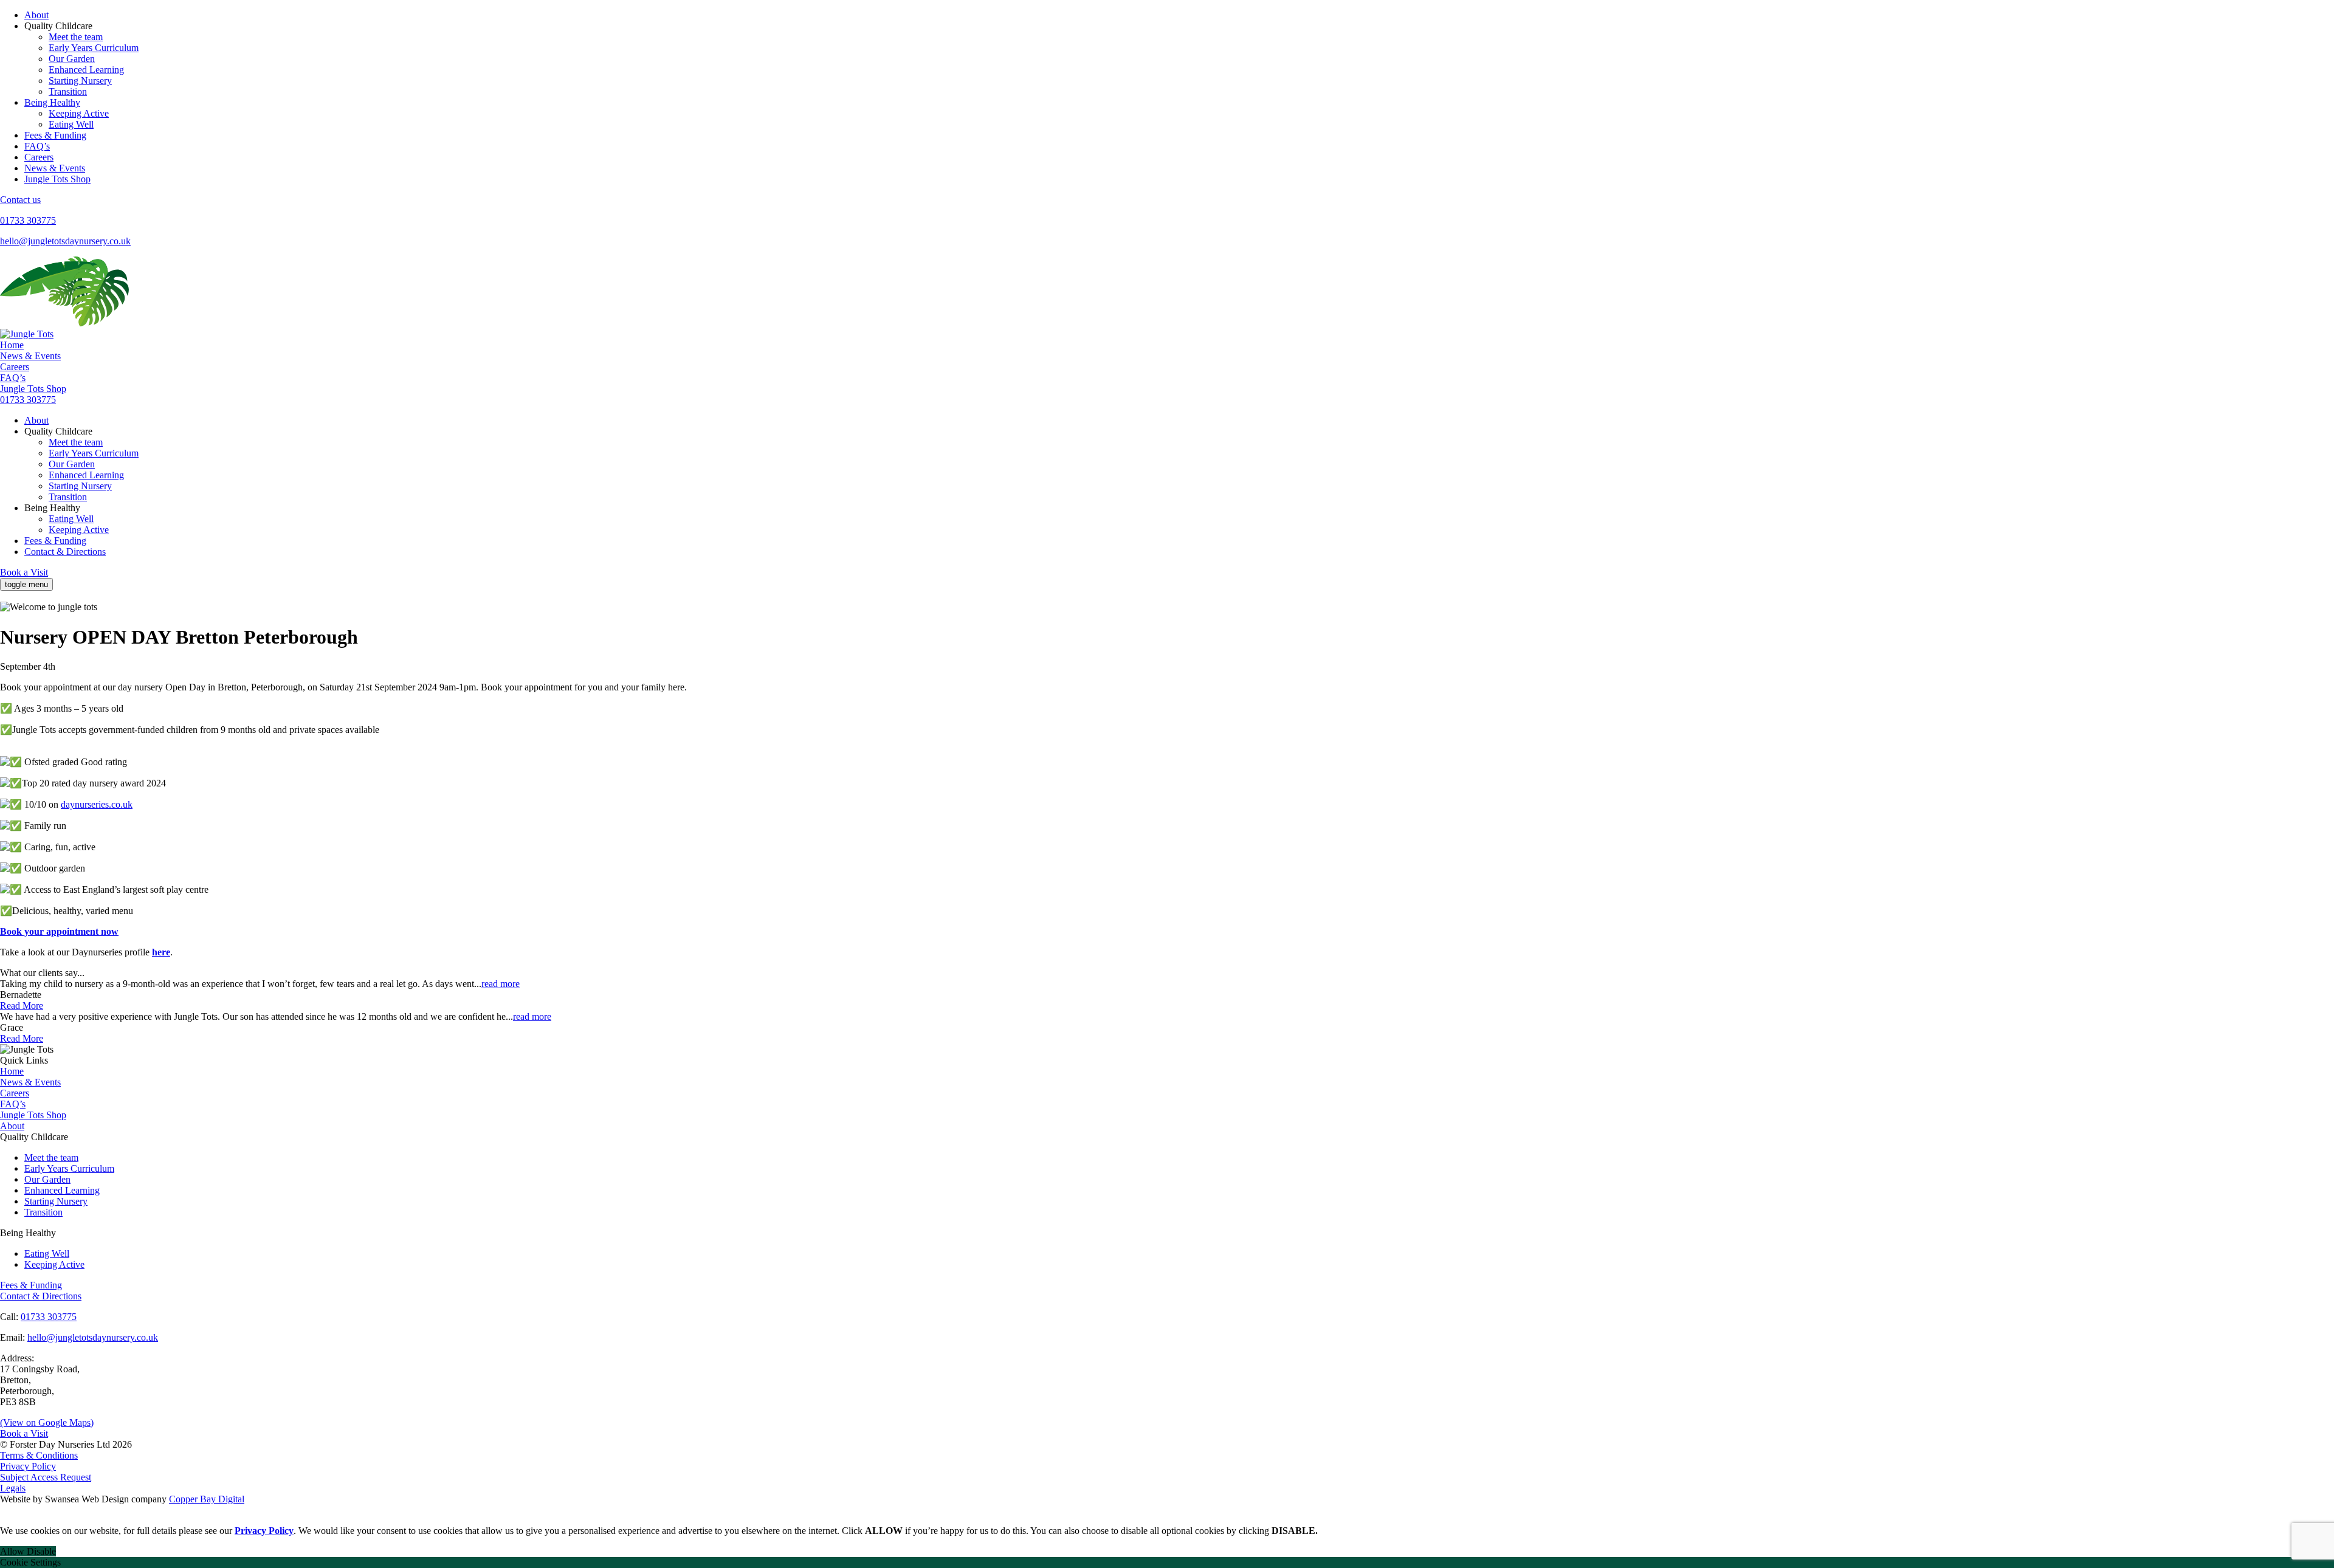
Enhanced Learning (86, 70)
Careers (39, 157)
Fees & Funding (55, 135)
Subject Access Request (46, 1477)
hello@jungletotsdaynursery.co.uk (65, 241)
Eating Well (71, 124)
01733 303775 (28, 220)
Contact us (20, 200)
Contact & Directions (65, 552)
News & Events (55, 168)
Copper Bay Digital (207, 1499)
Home (12, 345)
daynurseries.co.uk (97, 804)
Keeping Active (79, 113)
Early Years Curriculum (94, 48)
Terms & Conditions (39, 1455)
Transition (68, 91)
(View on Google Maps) (47, 1422)
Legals (13, 1488)
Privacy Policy (28, 1466)
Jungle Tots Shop (57, 179)
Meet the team (76, 37)
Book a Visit (24, 572)
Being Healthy (52, 102)
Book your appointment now (59, 931)
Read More (22, 1006)
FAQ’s (37, 146)
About (36, 15)
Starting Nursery (80, 81)
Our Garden (72, 59)
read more (501, 984)
